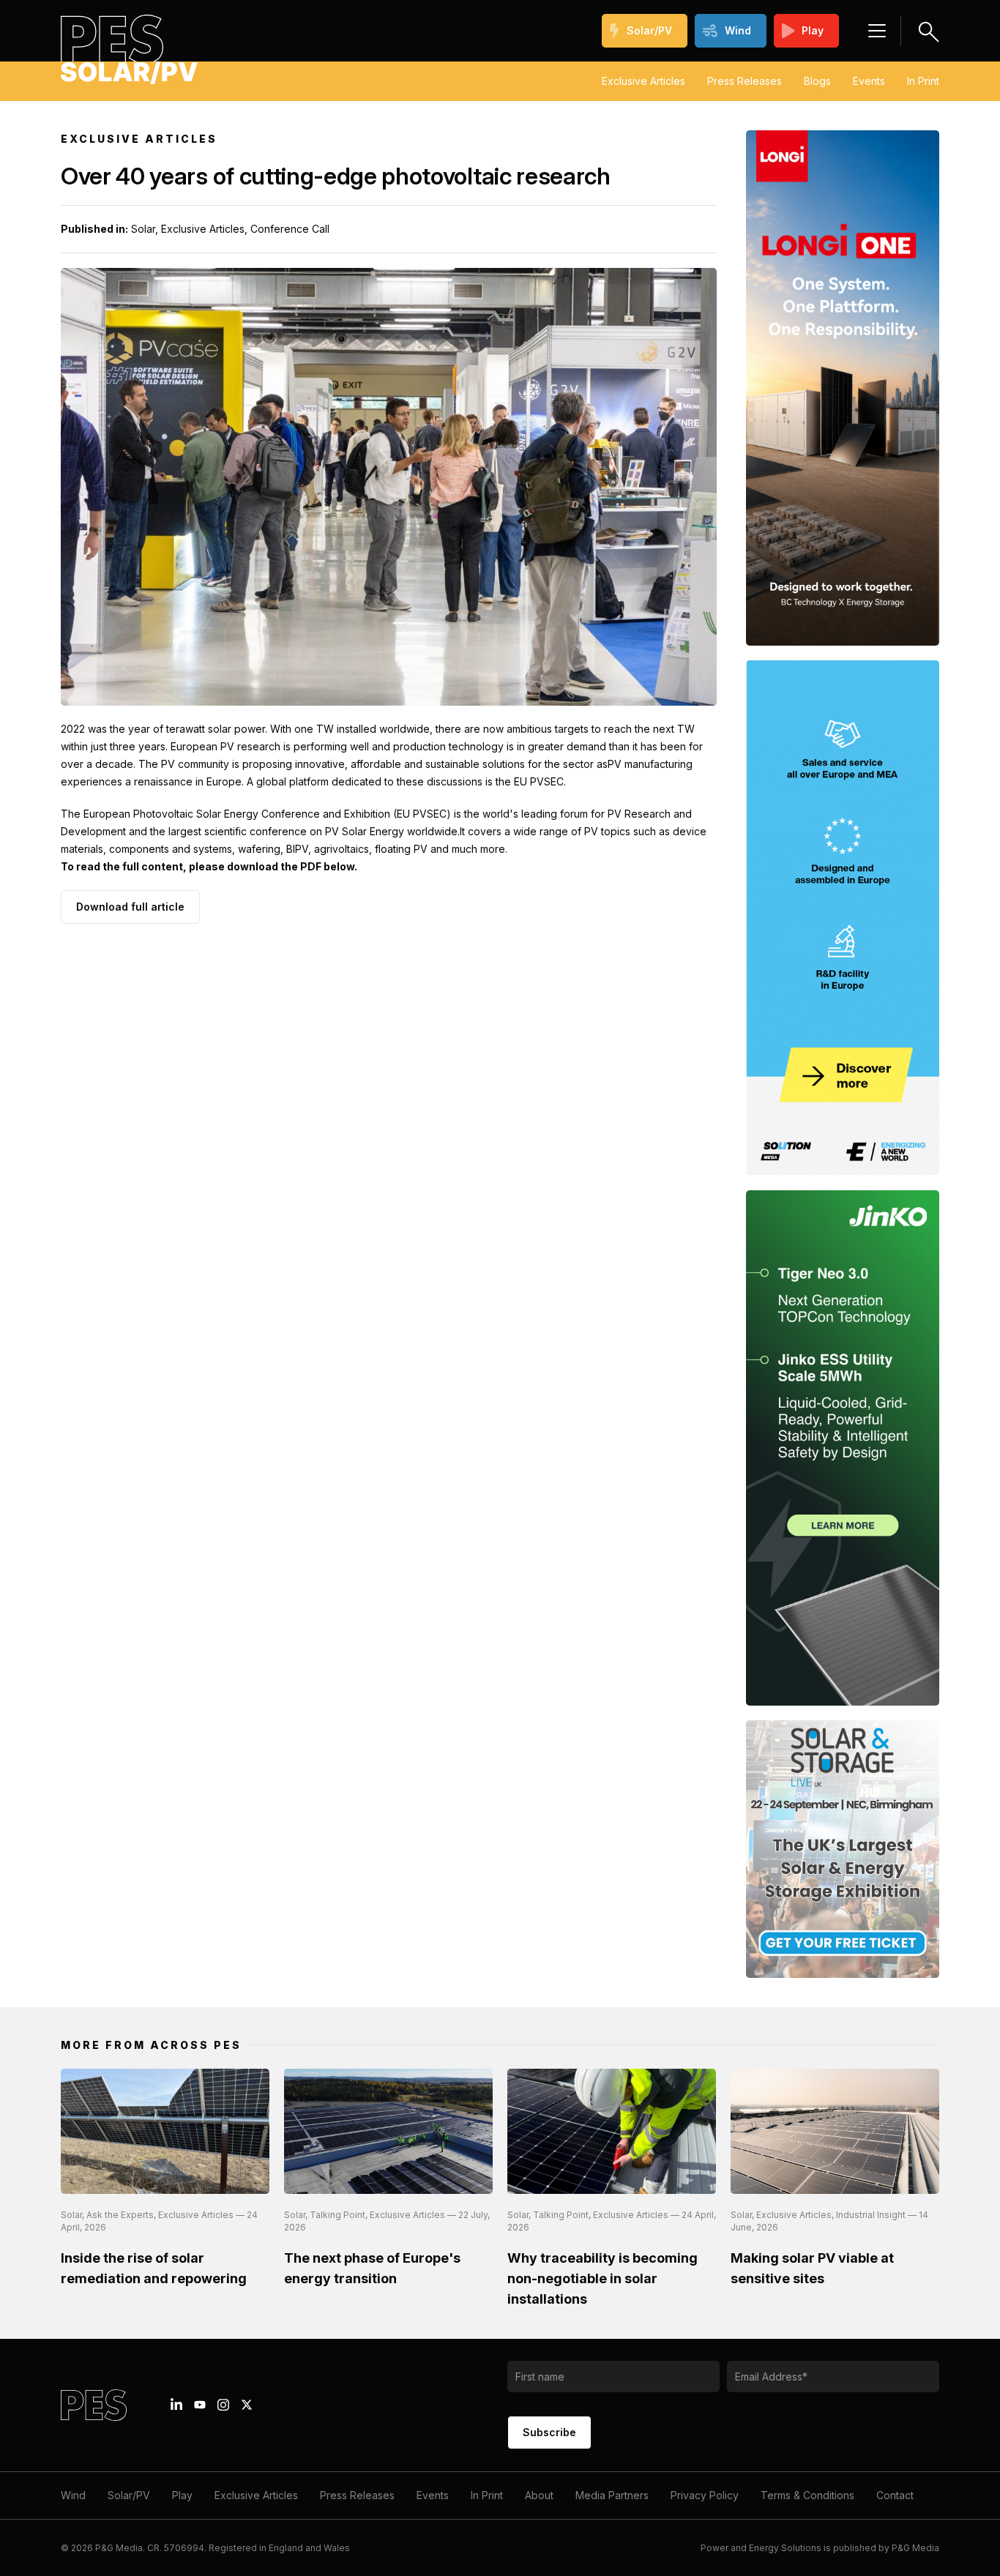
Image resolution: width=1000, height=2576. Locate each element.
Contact (895, 2495)
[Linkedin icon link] (176, 2405)
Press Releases (745, 81)
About (539, 2495)
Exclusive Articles (643, 81)
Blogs (817, 81)
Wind (738, 30)
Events (869, 81)
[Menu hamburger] (877, 31)
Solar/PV (649, 30)
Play (813, 30)
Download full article (130, 907)
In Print (923, 81)
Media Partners (612, 2495)
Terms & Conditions (807, 2495)
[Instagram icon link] (223, 2405)
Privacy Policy (705, 2495)
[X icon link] (247, 2405)
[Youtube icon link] (200, 2405)
